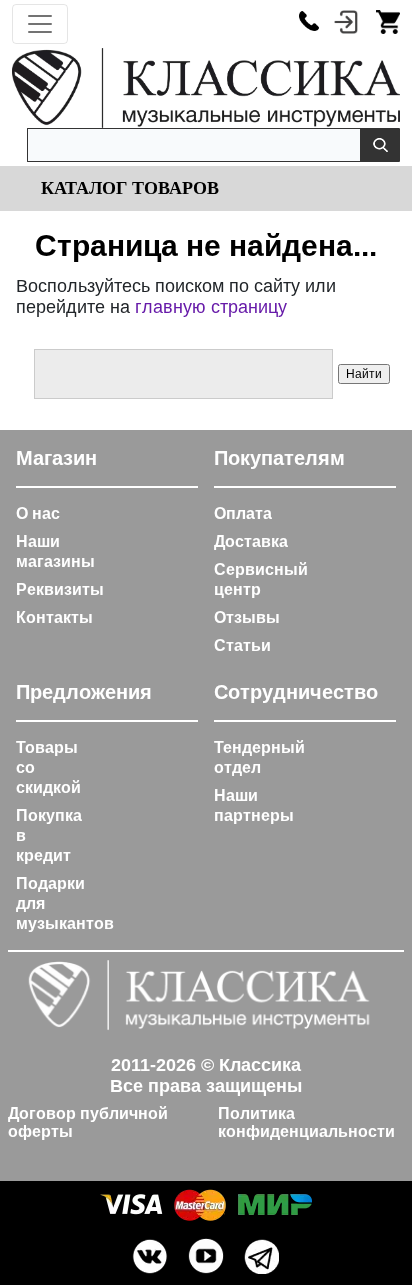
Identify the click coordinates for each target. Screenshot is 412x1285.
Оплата (243, 513)
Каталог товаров (127, 188)
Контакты (54, 617)
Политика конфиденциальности (306, 1122)
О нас (38, 513)
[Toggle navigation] (40, 24)
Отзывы (247, 617)
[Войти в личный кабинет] (346, 21)
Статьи (242, 645)
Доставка (251, 541)
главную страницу (211, 307)
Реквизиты (60, 589)
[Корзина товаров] (388, 21)
